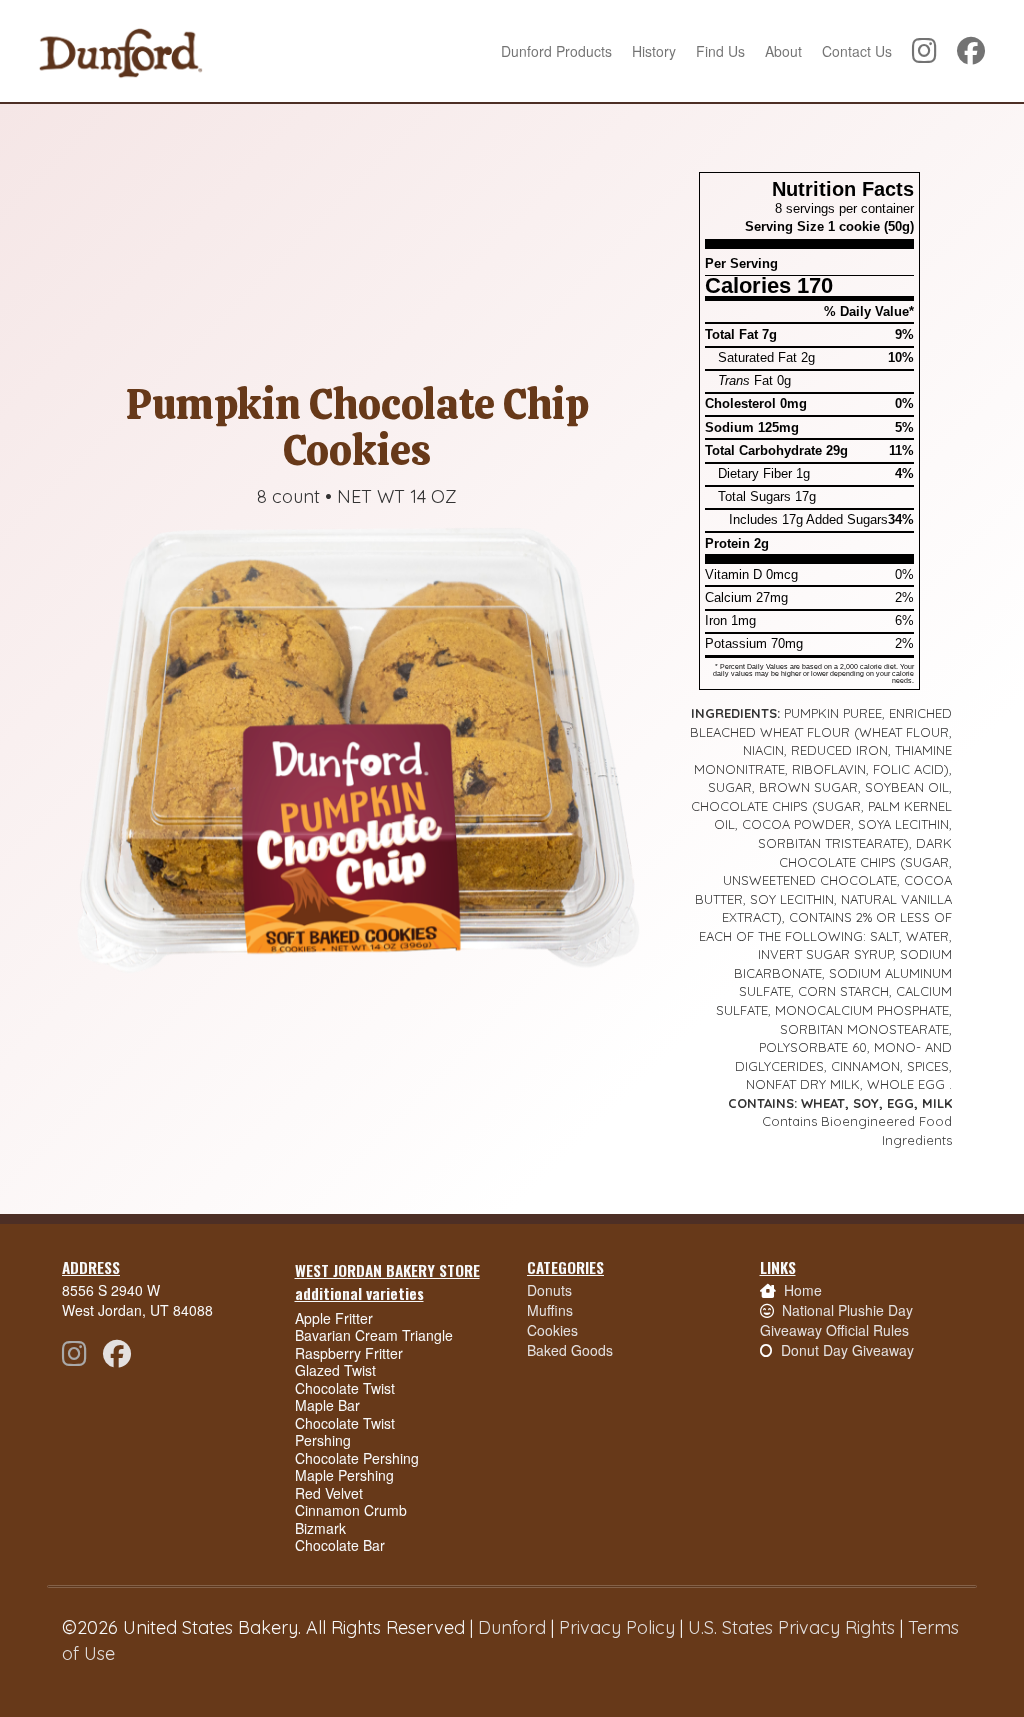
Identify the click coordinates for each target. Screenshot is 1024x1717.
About (783, 51)
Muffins (550, 1310)
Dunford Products (556, 51)
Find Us (720, 51)
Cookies (552, 1330)
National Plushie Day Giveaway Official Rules (836, 1320)
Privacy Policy (617, 1627)
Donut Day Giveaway (847, 1350)
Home (803, 1290)
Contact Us (857, 51)
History (654, 51)
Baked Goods (570, 1350)
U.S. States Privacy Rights (791, 1627)
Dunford (512, 1627)
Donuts (549, 1290)
